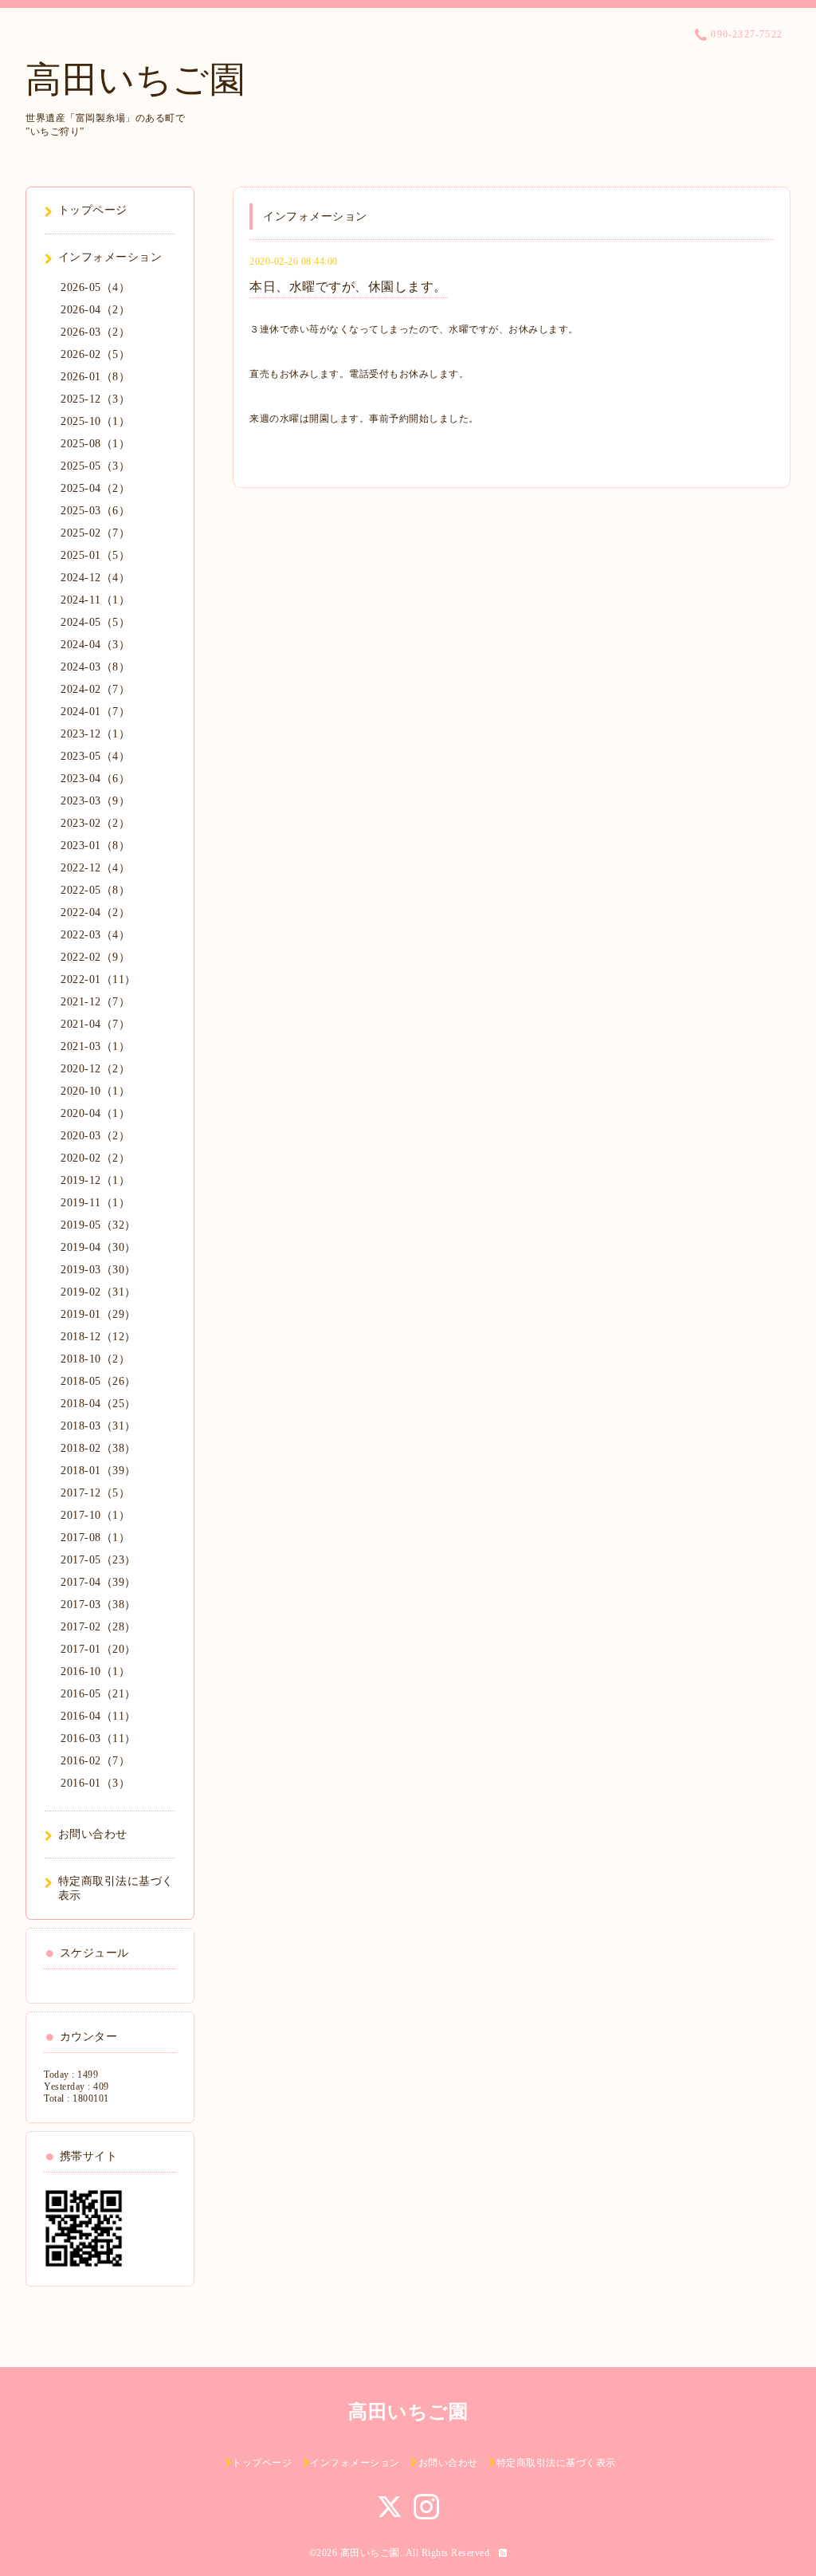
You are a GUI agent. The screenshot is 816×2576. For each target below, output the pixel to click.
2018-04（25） (98, 1404)
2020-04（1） (95, 1113)
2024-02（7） (95, 689)
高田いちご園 (135, 80)
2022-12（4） (95, 868)
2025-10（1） (95, 421)
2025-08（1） (95, 444)
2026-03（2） (95, 332)
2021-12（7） (95, 1002)
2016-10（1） (95, 1671)
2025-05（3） (95, 466)
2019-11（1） (95, 1203)
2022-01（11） (98, 979)
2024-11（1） (95, 600)
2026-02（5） (95, 354)
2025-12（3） (95, 399)
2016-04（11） (98, 1716)
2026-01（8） (95, 377)
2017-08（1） (95, 1538)
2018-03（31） (98, 1426)
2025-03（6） (95, 511)
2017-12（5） (95, 1493)
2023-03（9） (95, 801)
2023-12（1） (95, 734)
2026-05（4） (95, 287)
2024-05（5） (95, 622)
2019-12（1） (95, 1180)
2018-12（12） (98, 1337)
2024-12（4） (95, 578)
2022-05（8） (95, 890)
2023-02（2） (95, 823)
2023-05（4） (95, 756)
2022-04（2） (95, 912)
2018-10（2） (95, 1359)
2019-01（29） (98, 1314)
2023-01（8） (95, 846)
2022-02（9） (95, 957)
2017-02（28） (98, 1627)
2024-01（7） (95, 712)
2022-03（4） (95, 935)
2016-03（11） (98, 1738)
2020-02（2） (95, 1158)
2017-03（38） (98, 1605)
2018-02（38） (98, 1448)
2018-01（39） (98, 1471)
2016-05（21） (98, 1694)
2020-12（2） (95, 1069)
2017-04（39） (98, 1582)
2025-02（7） (95, 533)
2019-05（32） (98, 1225)
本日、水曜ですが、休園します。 (348, 287)
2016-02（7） (95, 1761)
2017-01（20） (98, 1649)
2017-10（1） (95, 1515)
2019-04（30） (98, 1247)
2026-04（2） (95, 310)
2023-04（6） (95, 779)
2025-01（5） (95, 555)
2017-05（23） (98, 1560)
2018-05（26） (98, 1381)
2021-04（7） (95, 1024)
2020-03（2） (95, 1136)
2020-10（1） (95, 1091)
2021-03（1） (95, 1046)
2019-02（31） (98, 1292)
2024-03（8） (95, 667)
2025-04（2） (95, 488)
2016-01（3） (95, 1783)
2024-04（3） (95, 645)
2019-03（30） (98, 1270)
